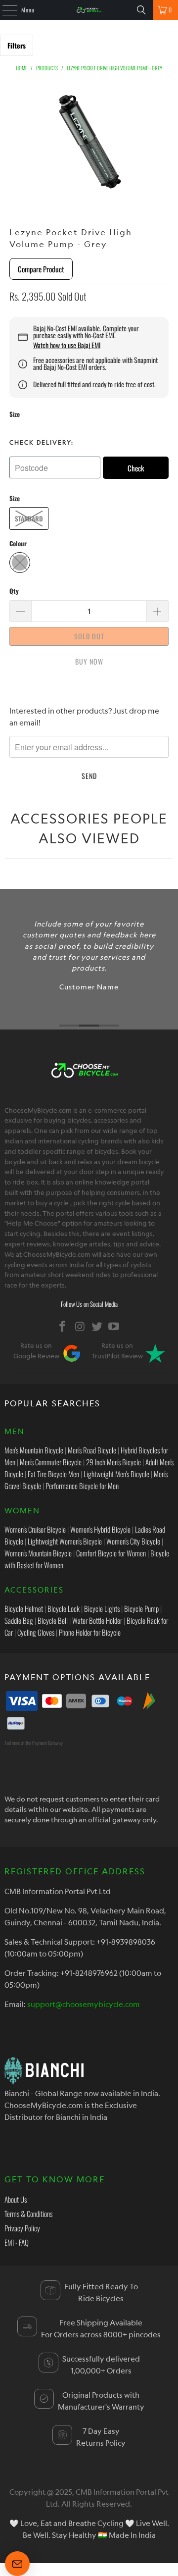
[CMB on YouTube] (114, 1326)
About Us (16, 2199)
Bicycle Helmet (24, 1608)
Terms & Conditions (28, 2214)
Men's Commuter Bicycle (51, 1462)
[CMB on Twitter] (97, 1326)
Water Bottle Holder (97, 1620)
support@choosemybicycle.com (84, 2004)
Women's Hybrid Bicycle (100, 1529)
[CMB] (89, 10)
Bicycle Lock (64, 1608)
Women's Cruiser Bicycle (35, 1529)
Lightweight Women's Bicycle (65, 1541)
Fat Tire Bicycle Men (53, 1474)
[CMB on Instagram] (80, 1326)
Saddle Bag (19, 1620)
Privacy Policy (22, 2228)
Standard (29, 518)
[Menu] (4, 10)
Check (136, 468)
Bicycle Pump (141, 1608)
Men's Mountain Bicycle (34, 1450)
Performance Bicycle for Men (82, 1486)
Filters (17, 45)
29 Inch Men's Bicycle (113, 1462)
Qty (14, 591)
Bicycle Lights (102, 1608)
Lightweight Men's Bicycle (116, 1474)
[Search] (141, 10)
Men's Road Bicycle (92, 1450)
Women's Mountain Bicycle (38, 1553)
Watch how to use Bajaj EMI (67, 345)
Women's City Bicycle (133, 1541)
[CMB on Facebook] (63, 1326)
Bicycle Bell (53, 1620)
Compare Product (41, 269)
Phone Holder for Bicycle (90, 1632)
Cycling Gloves (36, 1632)
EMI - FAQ (17, 2242)
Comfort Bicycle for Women (111, 1553)
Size (15, 414)
